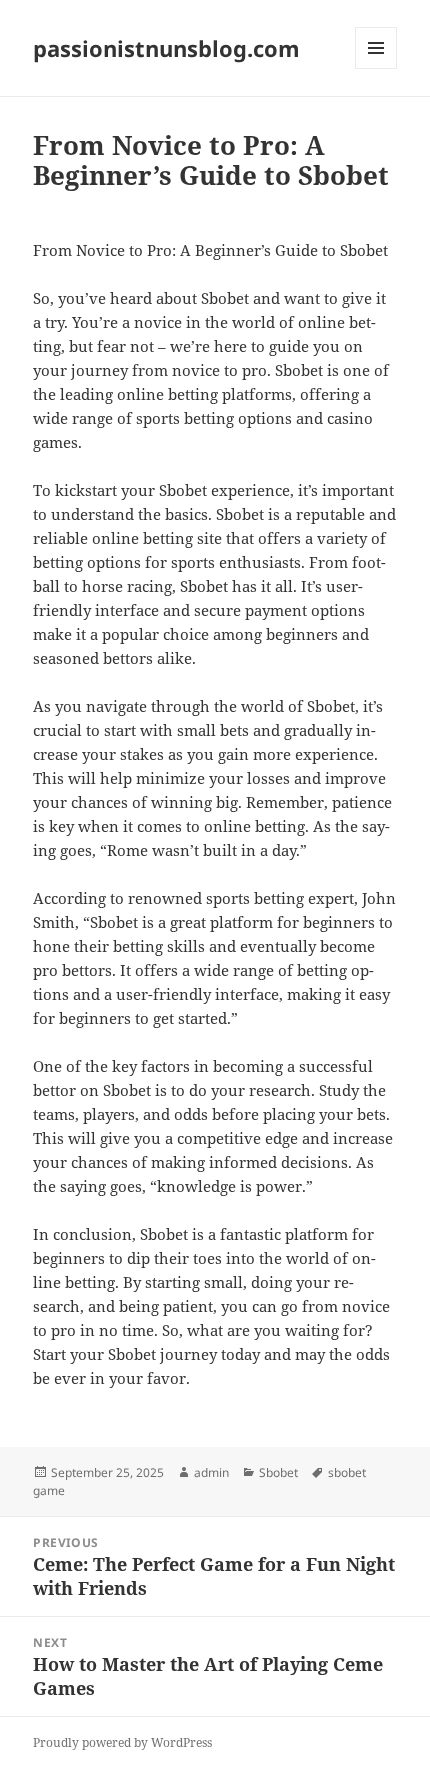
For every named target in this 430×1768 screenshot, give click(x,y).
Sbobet (278, 1472)
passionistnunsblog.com (166, 48)
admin (211, 1472)
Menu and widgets (376, 68)
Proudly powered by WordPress (122, 1742)
